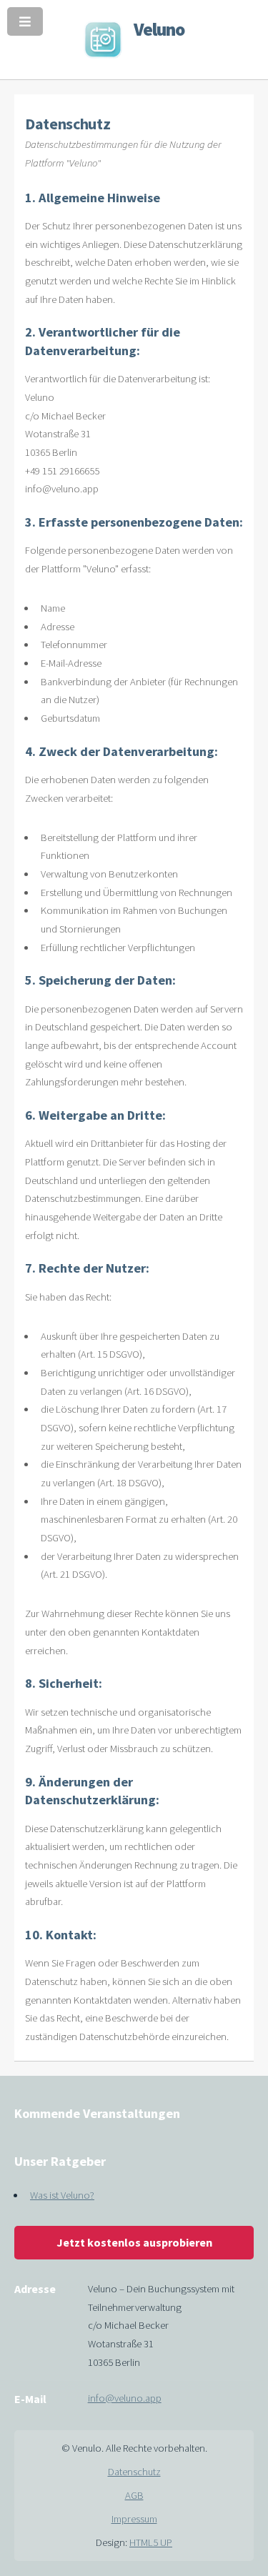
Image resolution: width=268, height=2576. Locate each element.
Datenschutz (134, 2472)
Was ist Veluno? (62, 2195)
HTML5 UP (151, 2542)
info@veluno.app (125, 2398)
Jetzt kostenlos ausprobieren (134, 2242)
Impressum (134, 2519)
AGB (134, 2495)
